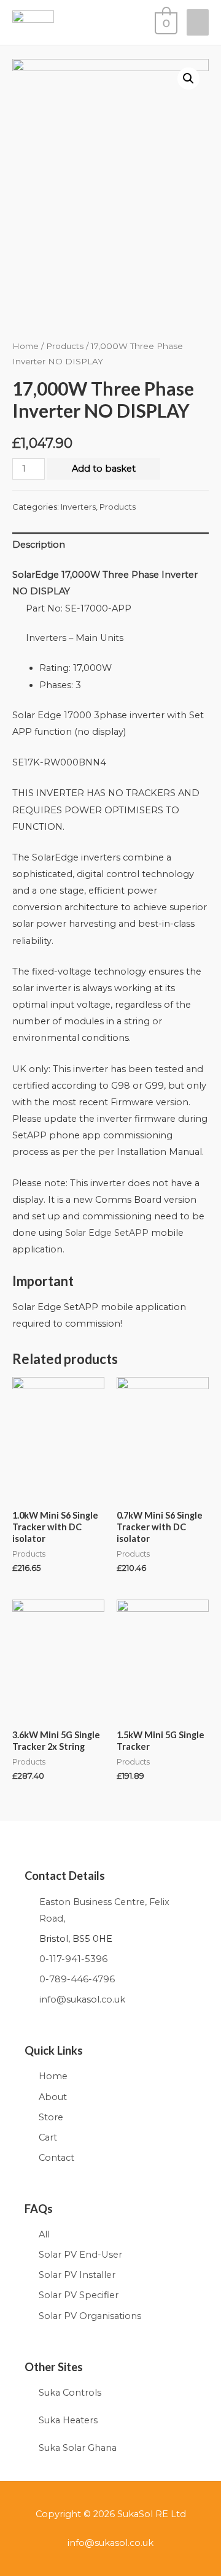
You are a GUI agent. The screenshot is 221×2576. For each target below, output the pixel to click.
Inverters (78, 507)
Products (65, 346)
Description (39, 545)
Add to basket (104, 469)
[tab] (110, 545)
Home (25, 346)
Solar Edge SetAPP (107, 1233)
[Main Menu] (198, 22)
